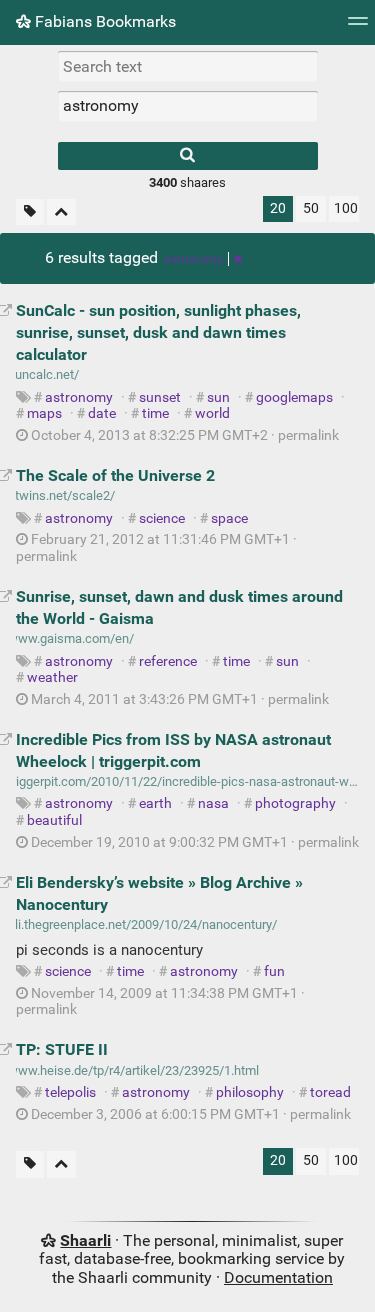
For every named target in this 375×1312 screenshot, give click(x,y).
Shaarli (85, 1240)
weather (52, 677)
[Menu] (358, 27)
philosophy (250, 1092)
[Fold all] (61, 212)
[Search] (188, 156)
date (102, 413)
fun (274, 971)
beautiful (54, 820)
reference (168, 661)
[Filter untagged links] (30, 212)
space (229, 518)
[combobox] (188, 106)
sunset (160, 397)
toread (330, 1092)
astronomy (193, 259)
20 (278, 208)
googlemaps (294, 397)
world (212, 413)
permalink (183, 435)
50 (311, 208)
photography (295, 803)
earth (155, 803)
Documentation (278, 1277)
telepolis (70, 1092)
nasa (213, 803)
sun (218, 397)
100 (346, 208)
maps (44, 413)
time (155, 413)
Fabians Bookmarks (103, 21)
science (162, 518)
